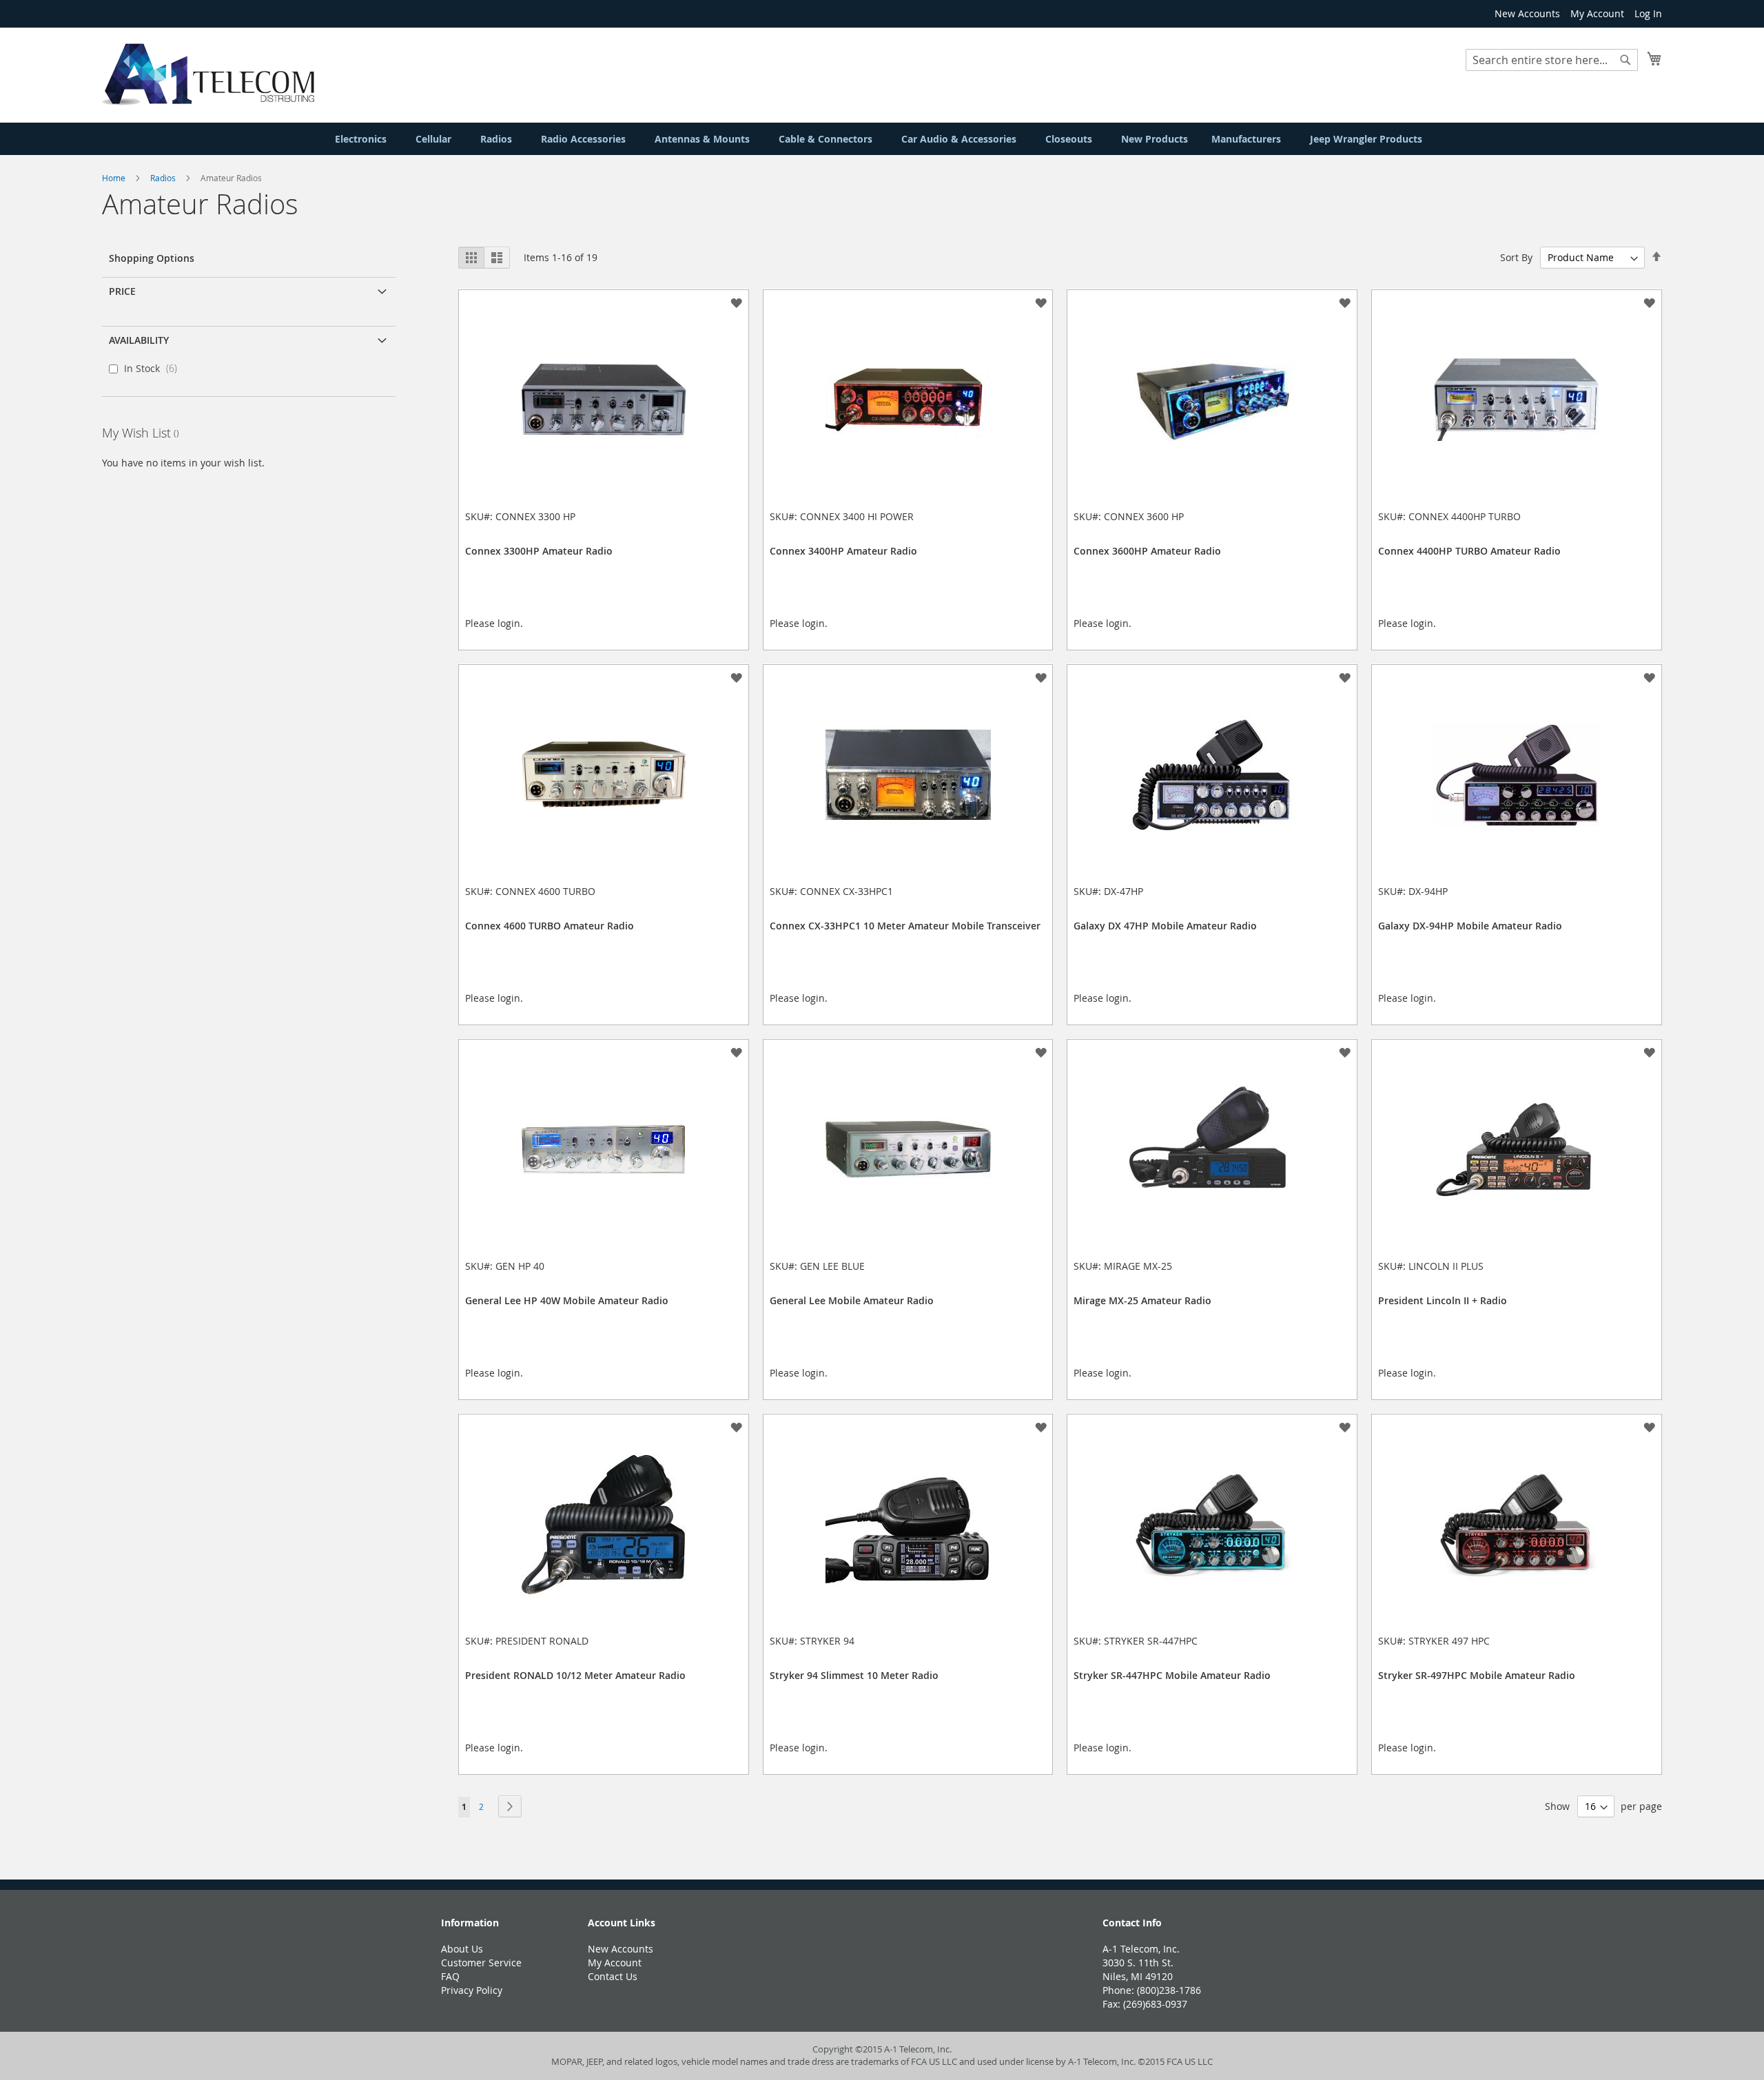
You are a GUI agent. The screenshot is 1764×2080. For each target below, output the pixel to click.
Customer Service (481, 1963)
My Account (1597, 13)
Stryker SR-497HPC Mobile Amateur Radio (1477, 1675)
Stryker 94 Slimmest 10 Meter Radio (854, 1675)
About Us (462, 1949)
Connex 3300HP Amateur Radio (539, 551)
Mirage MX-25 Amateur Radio (1142, 1300)
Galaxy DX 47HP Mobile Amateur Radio (1165, 926)
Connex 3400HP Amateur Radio (843, 551)
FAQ (450, 1976)
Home (115, 178)
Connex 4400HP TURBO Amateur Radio (1469, 551)
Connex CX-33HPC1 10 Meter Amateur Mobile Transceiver (905, 926)
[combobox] (1552, 60)
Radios (164, 178)
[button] (736, 302)
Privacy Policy (472, 1990)
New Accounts (1527, 13)
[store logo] (208, 74)
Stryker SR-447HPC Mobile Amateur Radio (1172, 1675)
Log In (1648, 13)
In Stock (155, 368)
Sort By (1516, 257)
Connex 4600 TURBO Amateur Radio (550, 926)
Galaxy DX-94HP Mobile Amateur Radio (1470, 926)
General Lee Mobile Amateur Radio (852, 1300)
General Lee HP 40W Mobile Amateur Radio (567, 1300)
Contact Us (613, 1976)
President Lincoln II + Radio (1443, 1300)
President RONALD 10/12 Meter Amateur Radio (575, 1675)
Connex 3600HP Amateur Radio (1147, 551)
